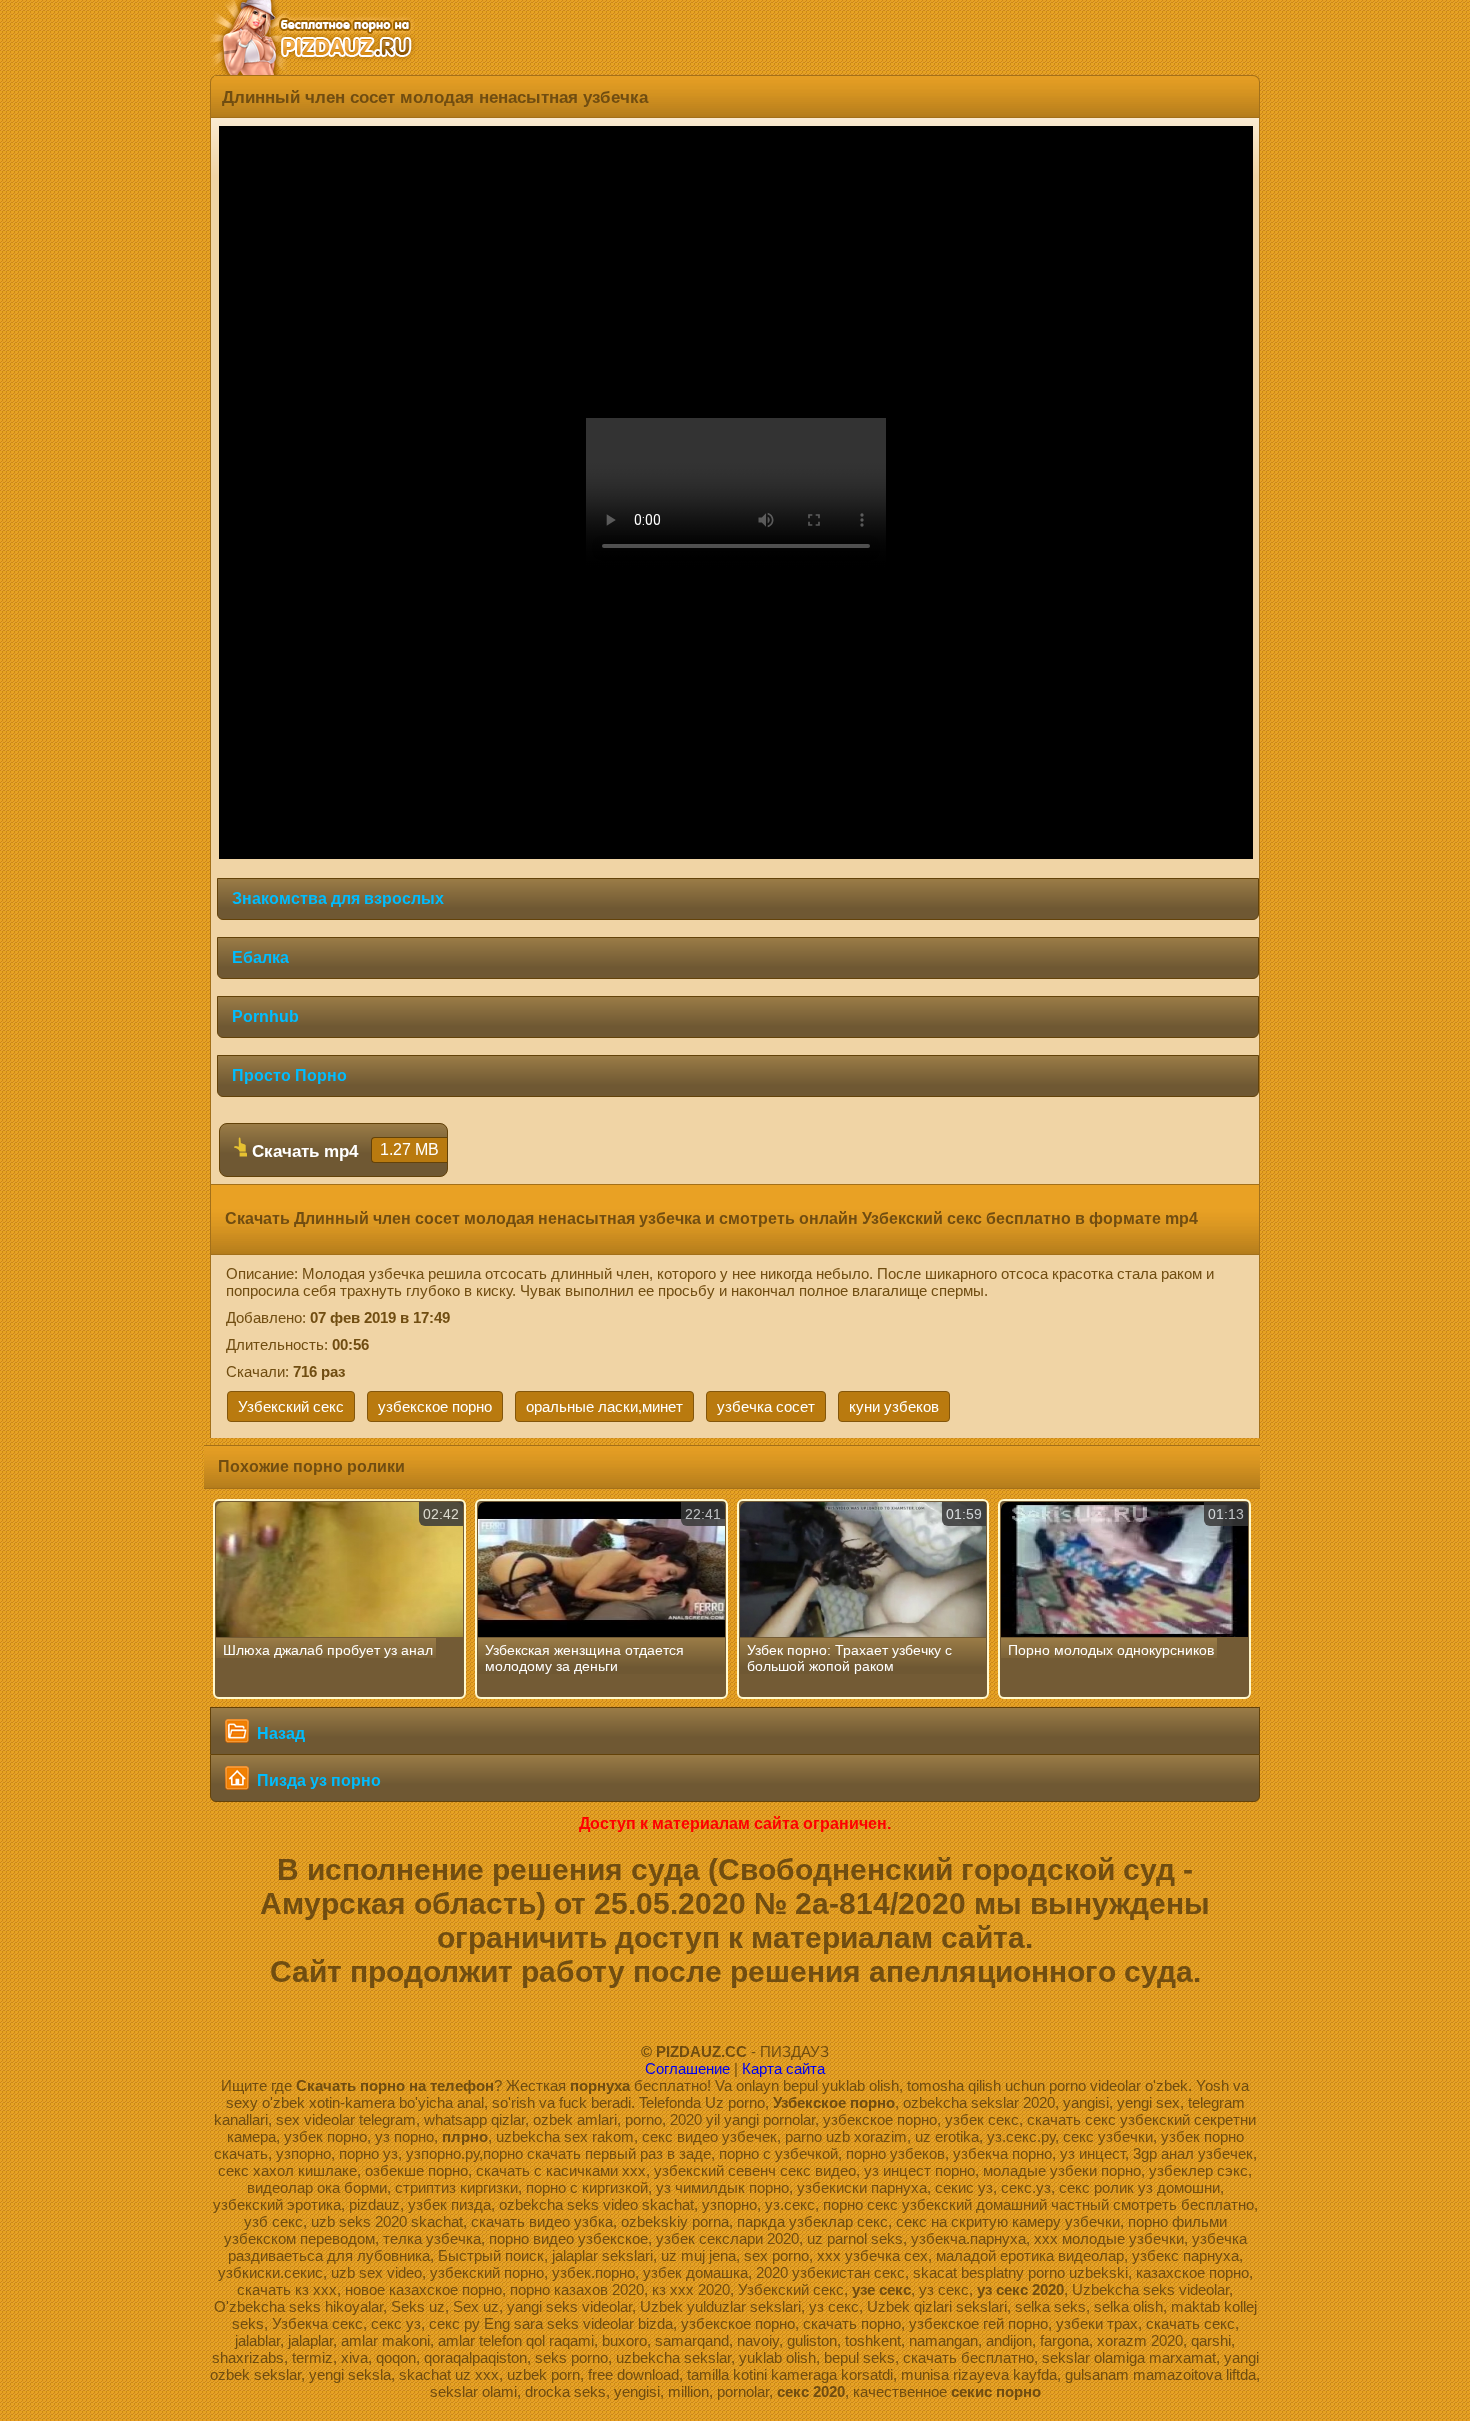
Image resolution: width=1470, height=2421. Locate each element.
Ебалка (260, 957)
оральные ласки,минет (604, 1406)
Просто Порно (289, 1075)
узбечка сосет (766, 1406)
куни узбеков (894, 1406)
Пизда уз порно (317, 1780)
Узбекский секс (291, 1406)
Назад (279, 1733)
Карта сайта (783, 2068)
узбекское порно (435, 1406)
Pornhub (265, 1016)
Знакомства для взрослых (338, 898)
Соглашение (687, 2068)
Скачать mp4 (343, 1151)
